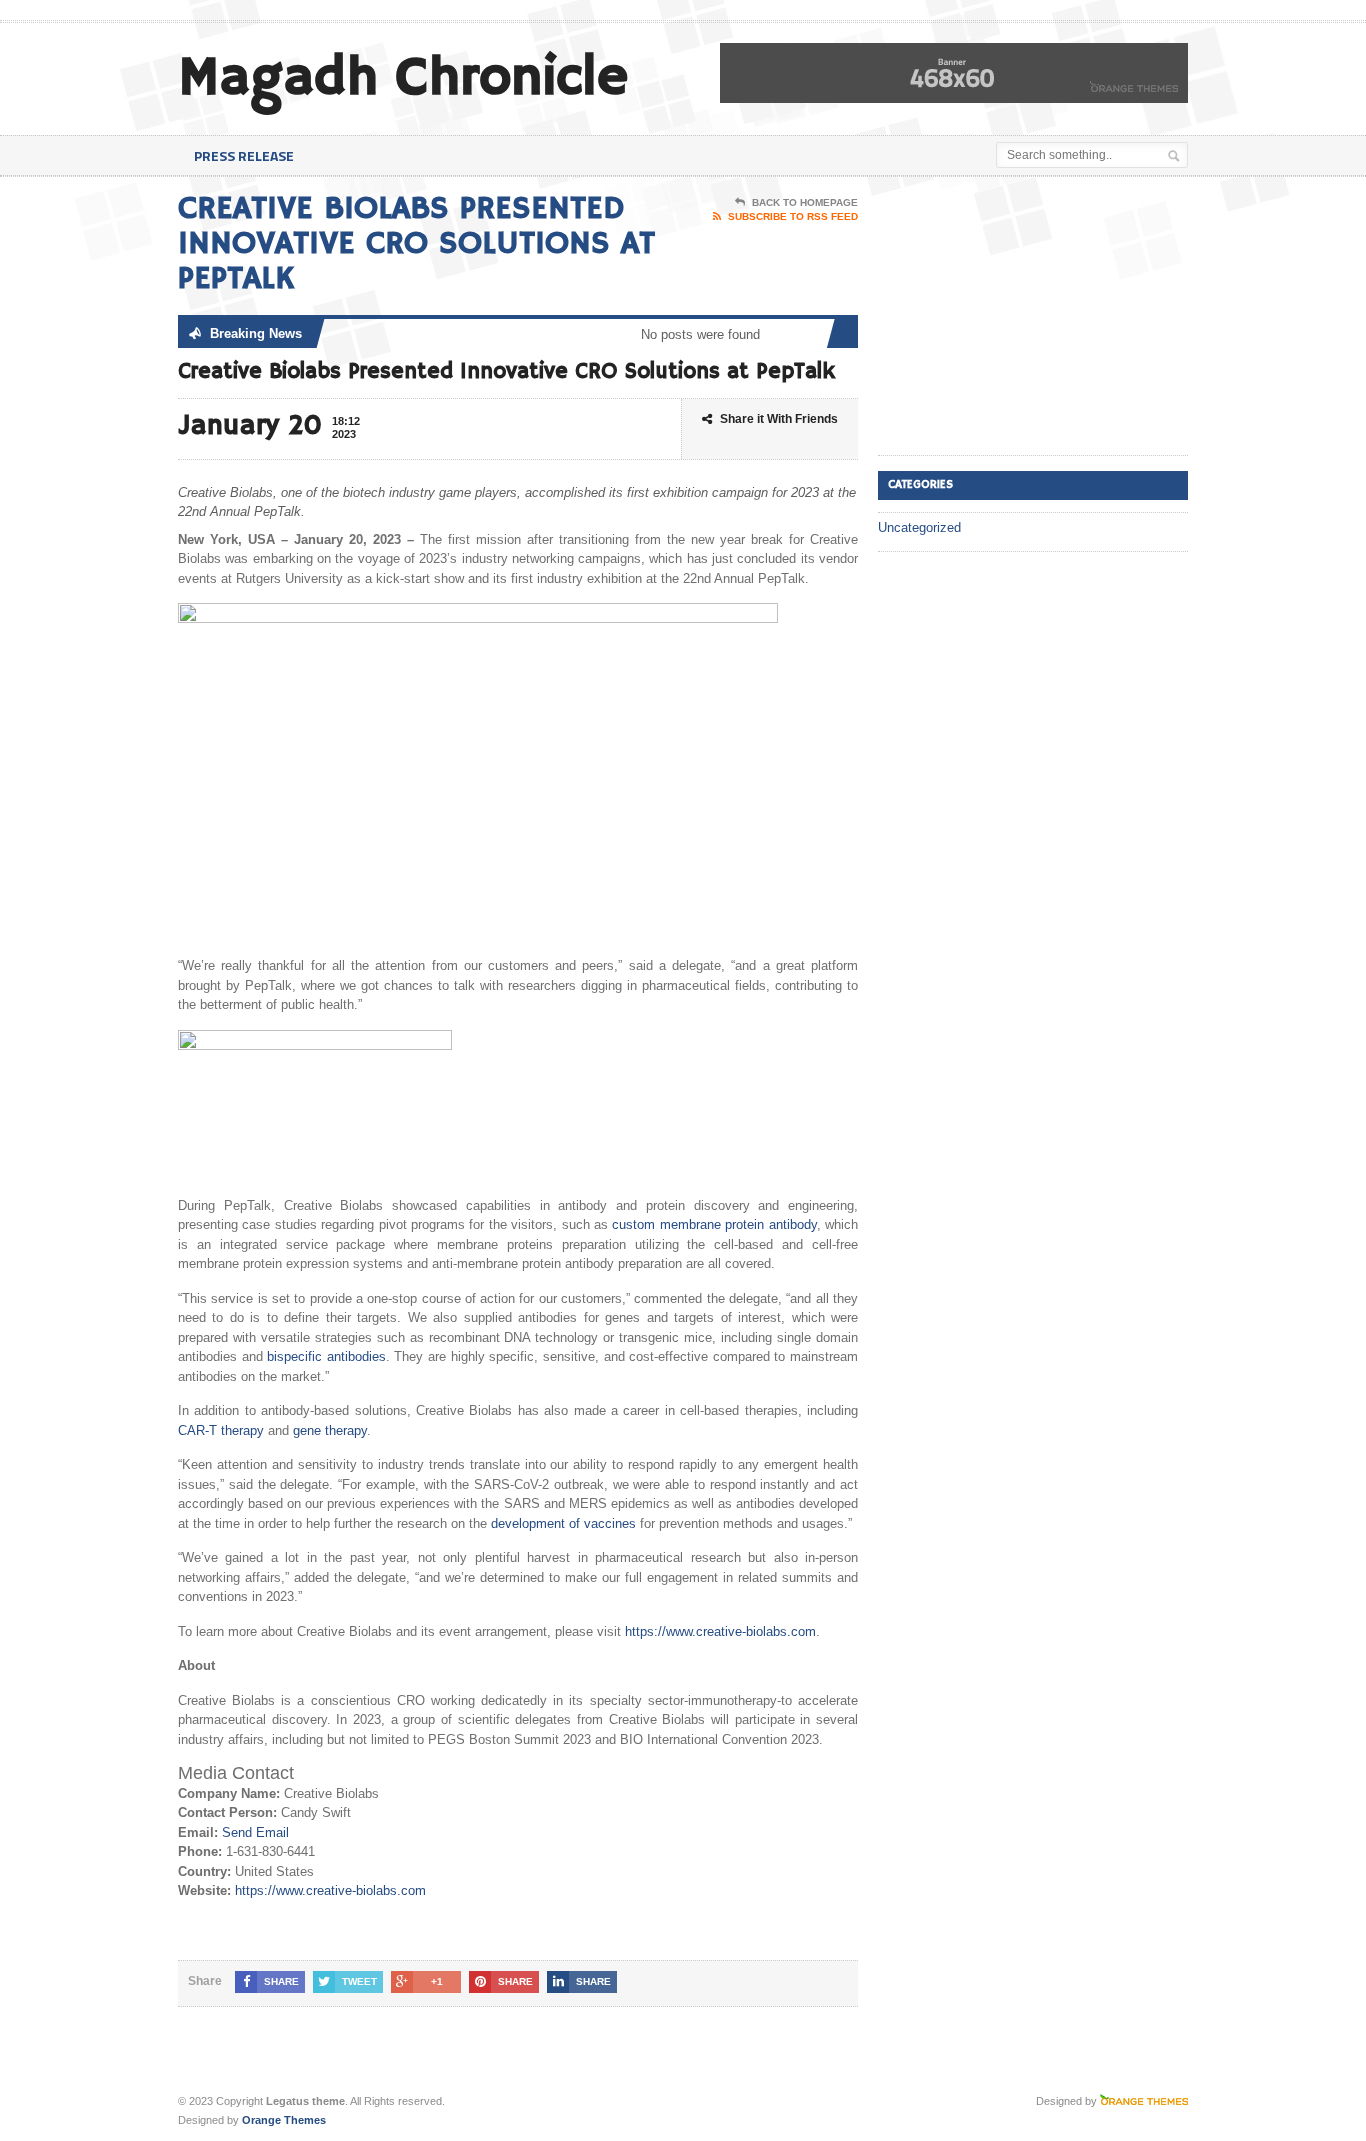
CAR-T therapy (221, 1430)
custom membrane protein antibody (714, 1224)
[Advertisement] (1028, 317)
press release (244, 155)
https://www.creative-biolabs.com (720, 1631)
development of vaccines (563, 1523)
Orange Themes (284, 2120)
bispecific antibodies (326, 1356)
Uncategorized (919, 527)
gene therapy (330, 1430)
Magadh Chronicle (403, 78)
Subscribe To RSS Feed (793, 216)
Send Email (255, 1832)
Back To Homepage (805, 202)
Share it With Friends (779, 419)
